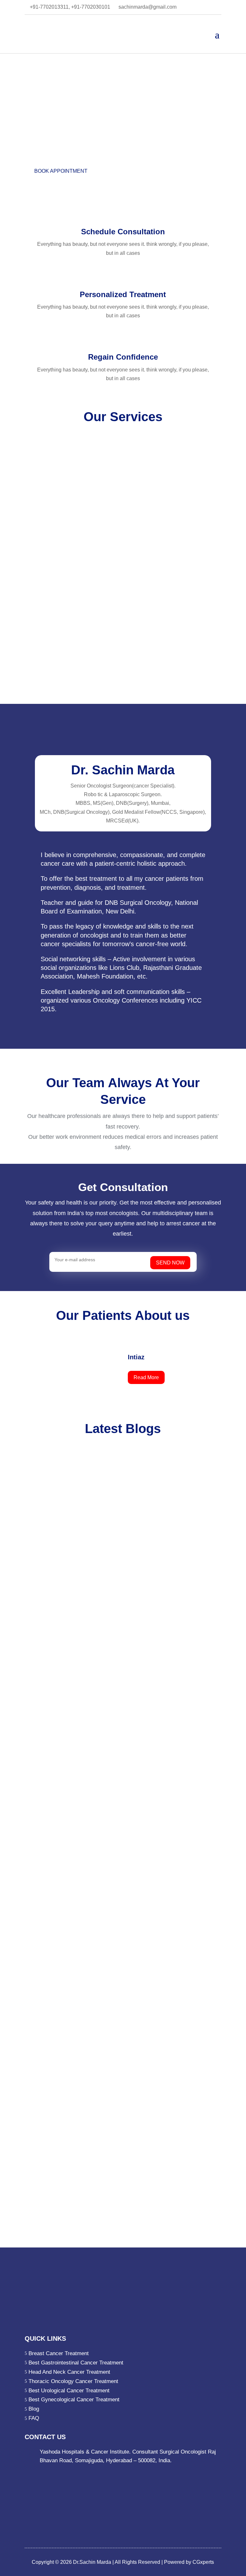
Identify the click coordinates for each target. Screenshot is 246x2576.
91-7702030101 (97, 2232)
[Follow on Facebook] (30, 2257)
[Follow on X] (55, 2257)
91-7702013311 (58, 2232)
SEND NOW (170, 1263)
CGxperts (203, 2562)
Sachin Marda (57, 1689)
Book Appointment (61, 171)
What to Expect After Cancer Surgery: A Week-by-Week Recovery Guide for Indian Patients (119, 1911)
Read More (146, 1377)
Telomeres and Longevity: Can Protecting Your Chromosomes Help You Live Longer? (121, 1663)
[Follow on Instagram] (81, 2257)
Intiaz (136, 1357)
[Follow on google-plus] (68, 2257)
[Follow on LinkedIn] (43, 2257)
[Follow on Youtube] (94, 2257)
